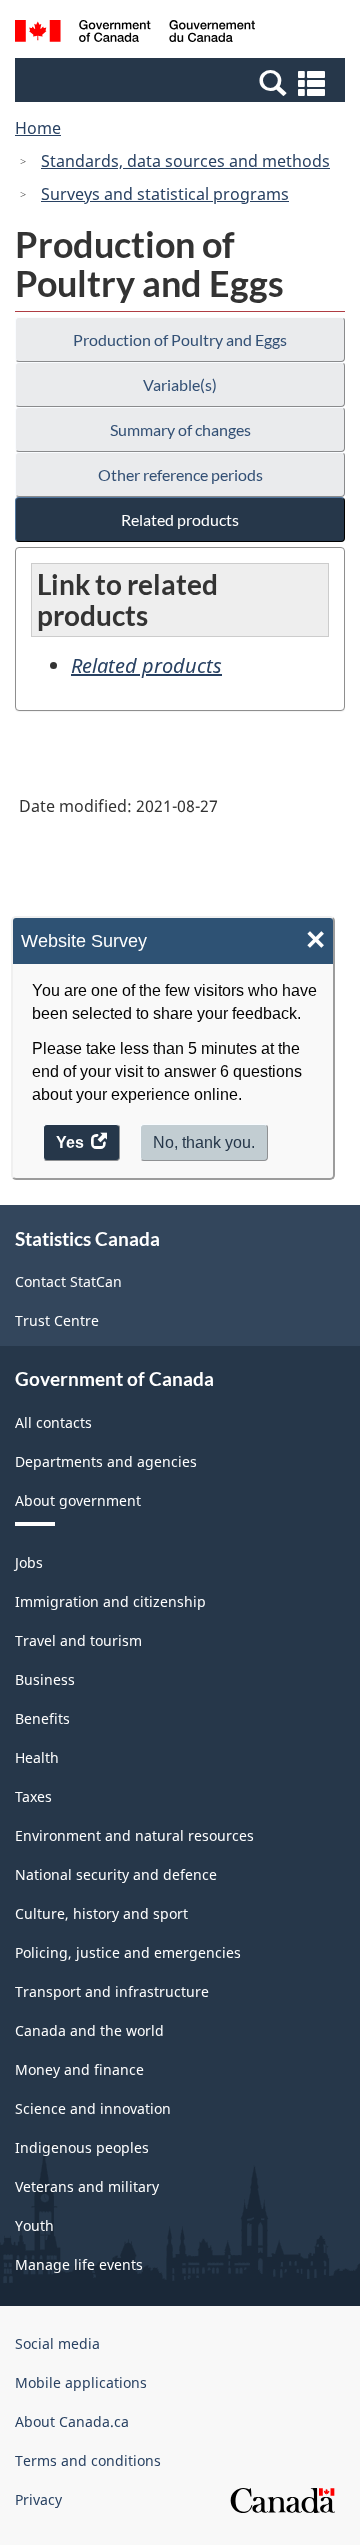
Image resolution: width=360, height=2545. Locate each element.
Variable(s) (180, 384)
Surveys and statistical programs (165, 194)
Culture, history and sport (101, 1913)
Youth (34, 2225)
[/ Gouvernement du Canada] (135, 34)
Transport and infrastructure (112, 1991)
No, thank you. (204, 1142)
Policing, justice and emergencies (128, 1952)
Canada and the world (89, 2030)
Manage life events (79, 2264)
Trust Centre (57, 1320)
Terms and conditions (88, 2460)
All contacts (53, 1422)
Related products (180, 519)
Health (37, 1757)
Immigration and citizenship (110, 1601)
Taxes (33, 1796)
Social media (57, 2343)
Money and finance (79, 2069)
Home (38, 128)
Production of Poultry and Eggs (180, 339)
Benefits (42, 1718)
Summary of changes (180, 429)
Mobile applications (81, 2382)
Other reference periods (180, 474)
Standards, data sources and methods (185, 161)
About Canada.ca (72, 2421)
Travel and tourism (78, 1640)
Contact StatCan (68, 1281)
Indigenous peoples (82, 2147)
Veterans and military (87, 2186)
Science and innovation (93, 2108)
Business (45, 1679)
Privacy (38, 2499)
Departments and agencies (106, 1461)
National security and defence (116, 1874)
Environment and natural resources (134, 1835)
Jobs (29, 1562)
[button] (182, 82)
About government (78, 1500)
